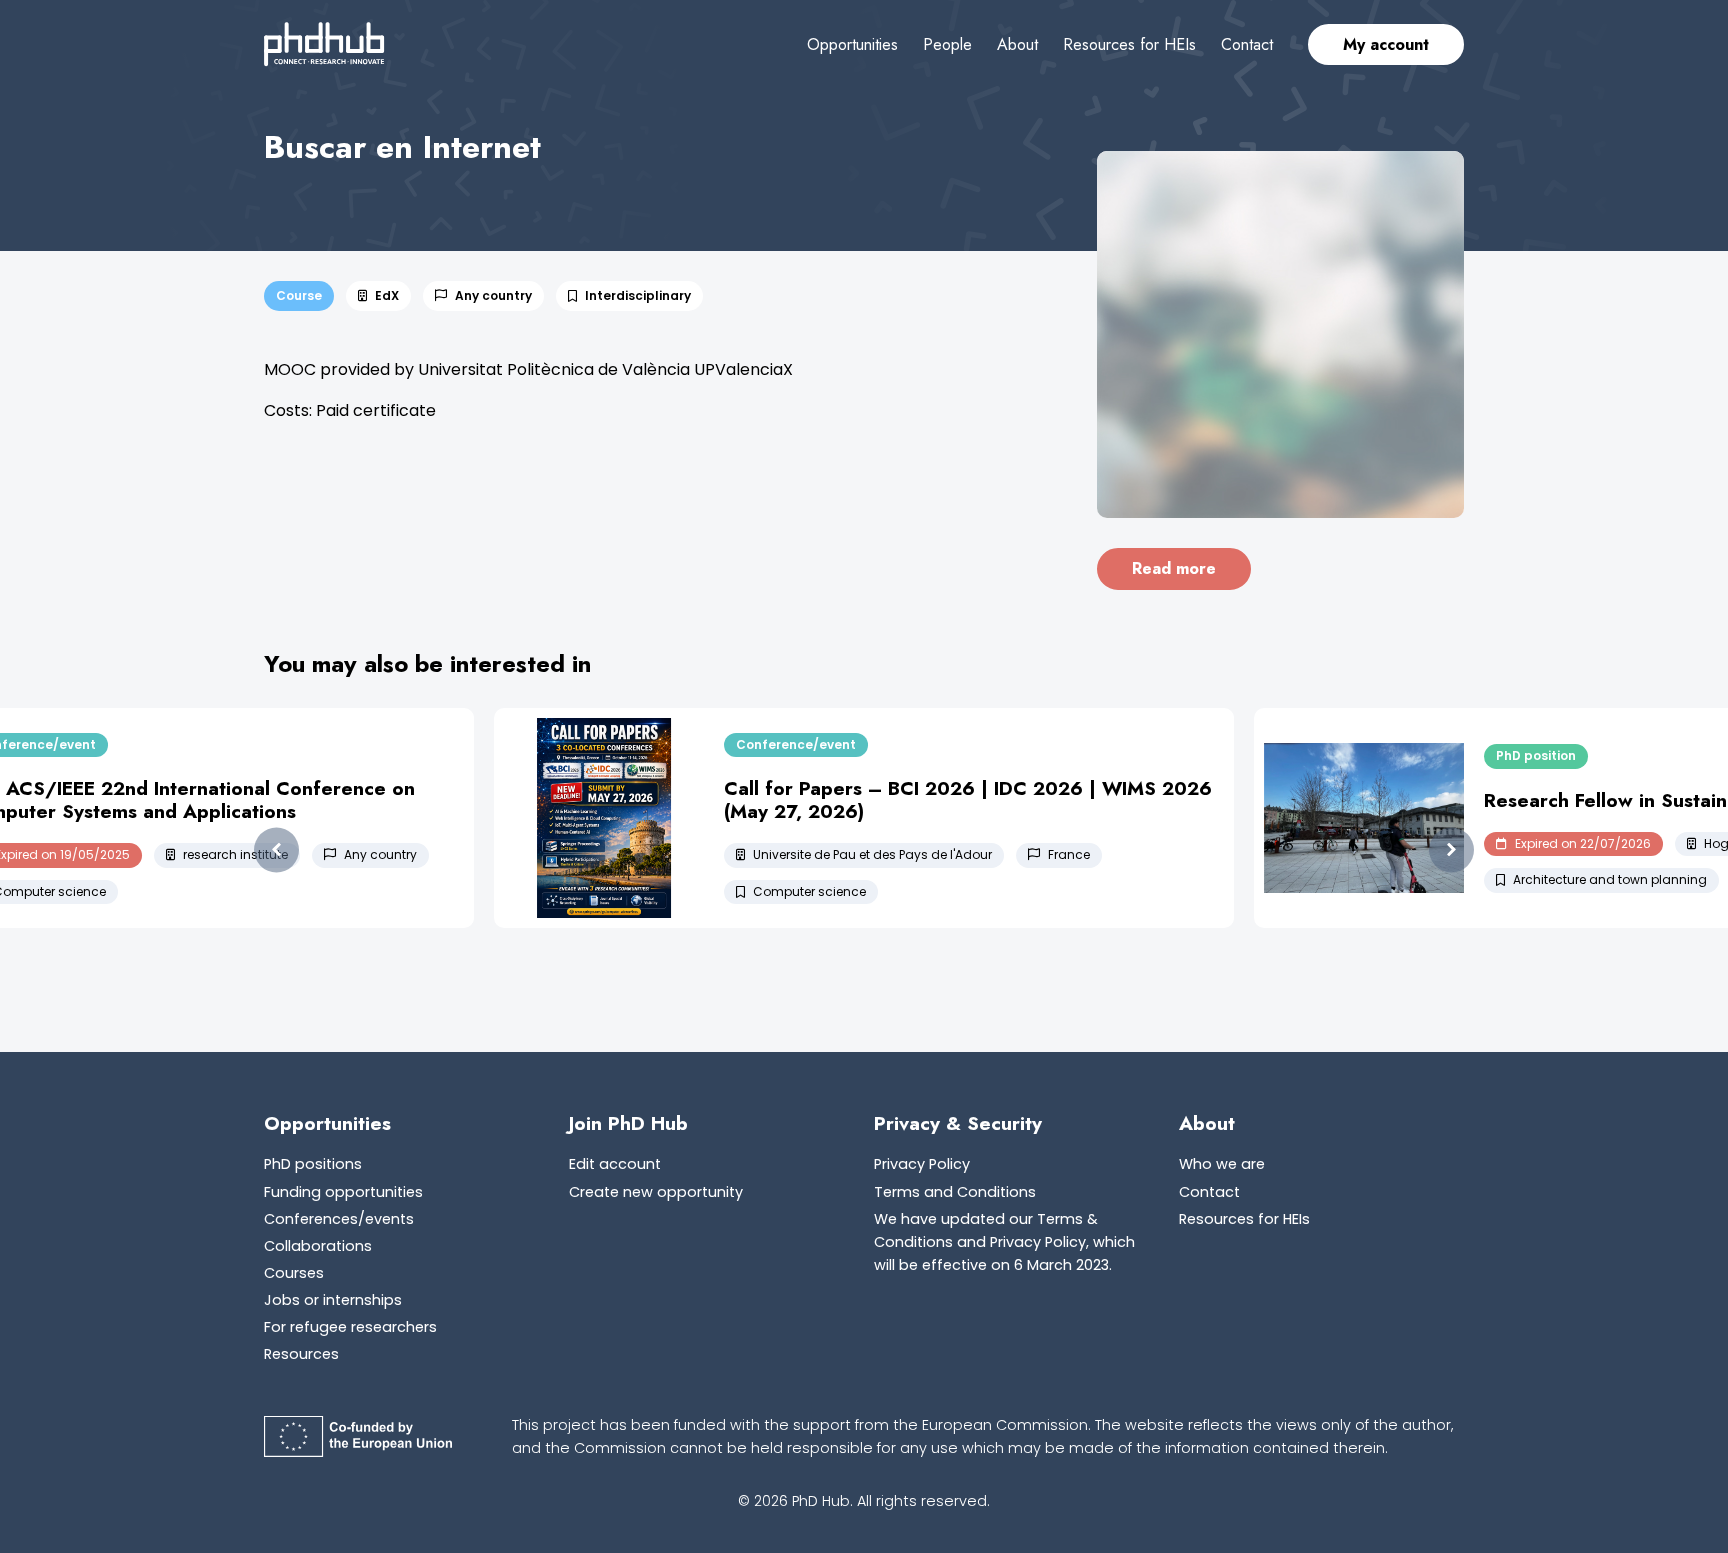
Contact (1247, 44)
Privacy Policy (922, 1164)
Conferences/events (339, 1219)
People (947, 44)
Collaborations (318, 1246)
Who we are (1222, 1164)
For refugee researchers (350, 1327)
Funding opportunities (343, 1192)
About (1017, 44)
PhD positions (313, 1164)
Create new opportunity (656, 1192)
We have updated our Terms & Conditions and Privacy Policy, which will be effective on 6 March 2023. (1004, 1242)
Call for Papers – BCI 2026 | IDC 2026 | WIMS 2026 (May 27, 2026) (968, 799)
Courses (294, 1273)
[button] (276, 850)
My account (1386, 44)
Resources (301, 1354)
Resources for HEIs (1129, 44)
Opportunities (852, 44)
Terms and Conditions (955, 1192)
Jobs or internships (333, 1300)
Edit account (615, 1164)
